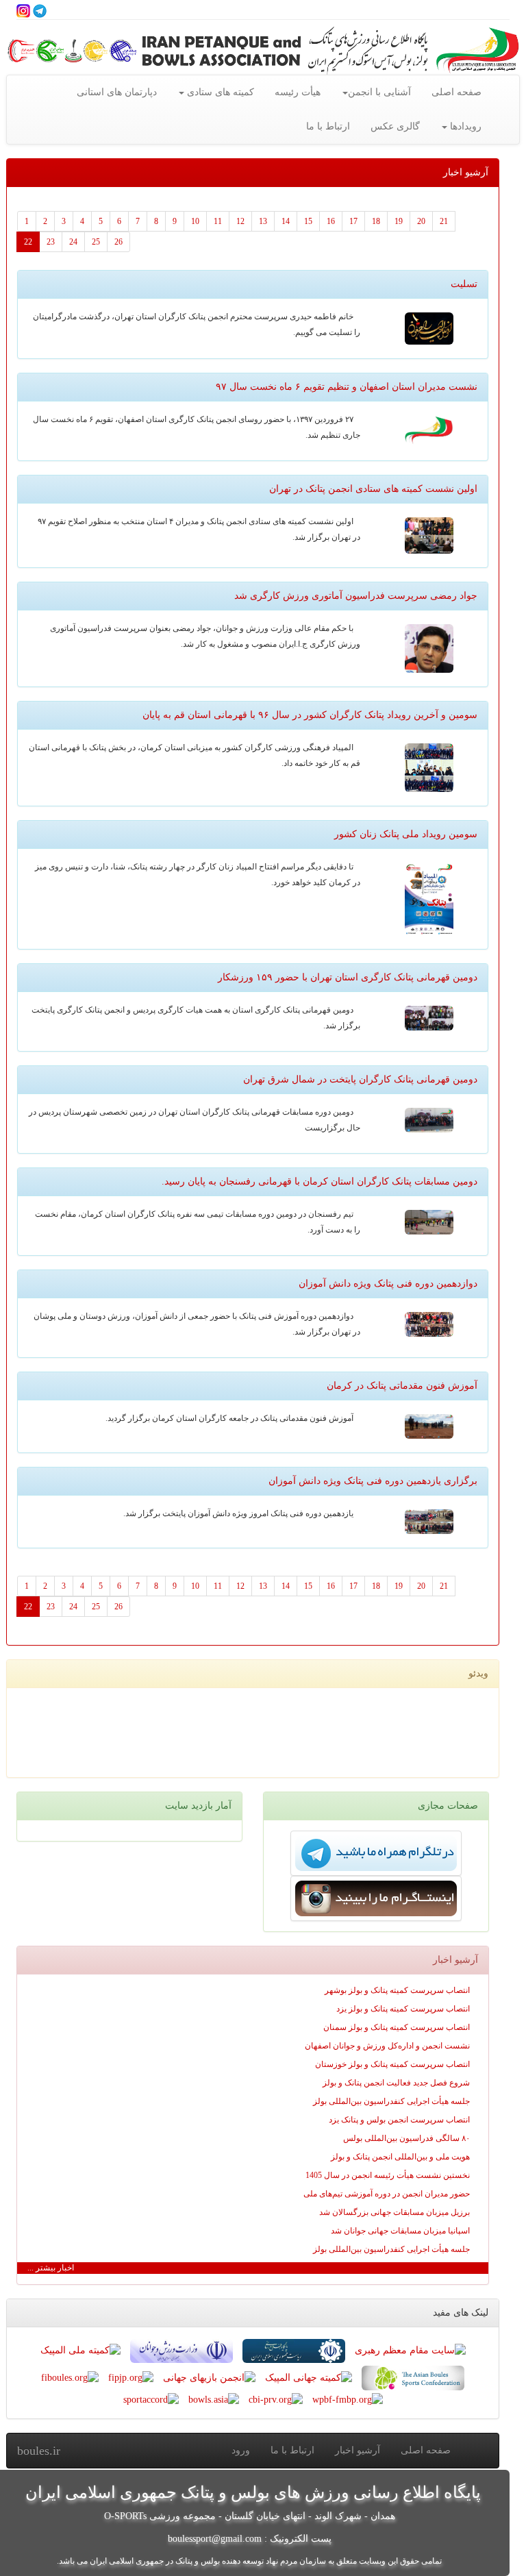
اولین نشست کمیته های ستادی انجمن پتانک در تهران (373, 489)
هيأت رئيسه (298, 92)
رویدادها (464, 126)
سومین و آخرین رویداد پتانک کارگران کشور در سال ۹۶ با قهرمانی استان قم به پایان (310, 715)
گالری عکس (395, 126)
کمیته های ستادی (219, 92)
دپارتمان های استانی (117, 92)
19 (399, 221)
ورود (241, 2450)
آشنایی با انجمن (379, 92)
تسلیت (464, 284)
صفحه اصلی (456, 92)
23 (51, 242)
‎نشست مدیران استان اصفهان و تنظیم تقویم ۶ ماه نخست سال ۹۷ (347, 387)
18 (376, 221)
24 (73, 242)
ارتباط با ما (328, 126)
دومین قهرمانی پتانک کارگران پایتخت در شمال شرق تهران (360, 1079)
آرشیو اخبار (358, 2450)
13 (263, 221)
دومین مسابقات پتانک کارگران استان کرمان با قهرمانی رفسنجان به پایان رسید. (320, 1181)
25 (96, 242)
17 (353, 221)
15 (308, 221)
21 (444, 221)
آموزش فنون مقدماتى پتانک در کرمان (402, 1386)
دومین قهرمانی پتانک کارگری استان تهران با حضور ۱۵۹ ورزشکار (348, 977)
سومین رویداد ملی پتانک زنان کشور (406, 834)
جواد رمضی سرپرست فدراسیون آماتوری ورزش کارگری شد (356, 596)
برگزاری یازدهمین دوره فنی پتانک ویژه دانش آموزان (373, 1481)
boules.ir (39, 2451)
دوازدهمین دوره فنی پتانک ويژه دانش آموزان (388, 1284)
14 (286, 221)
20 (421, 221)
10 (195, 221)
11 (218, 221)
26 (118, 242)
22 (28, 242)
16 (331, 221)
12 (240, 221)
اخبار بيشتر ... (51, 2268)
